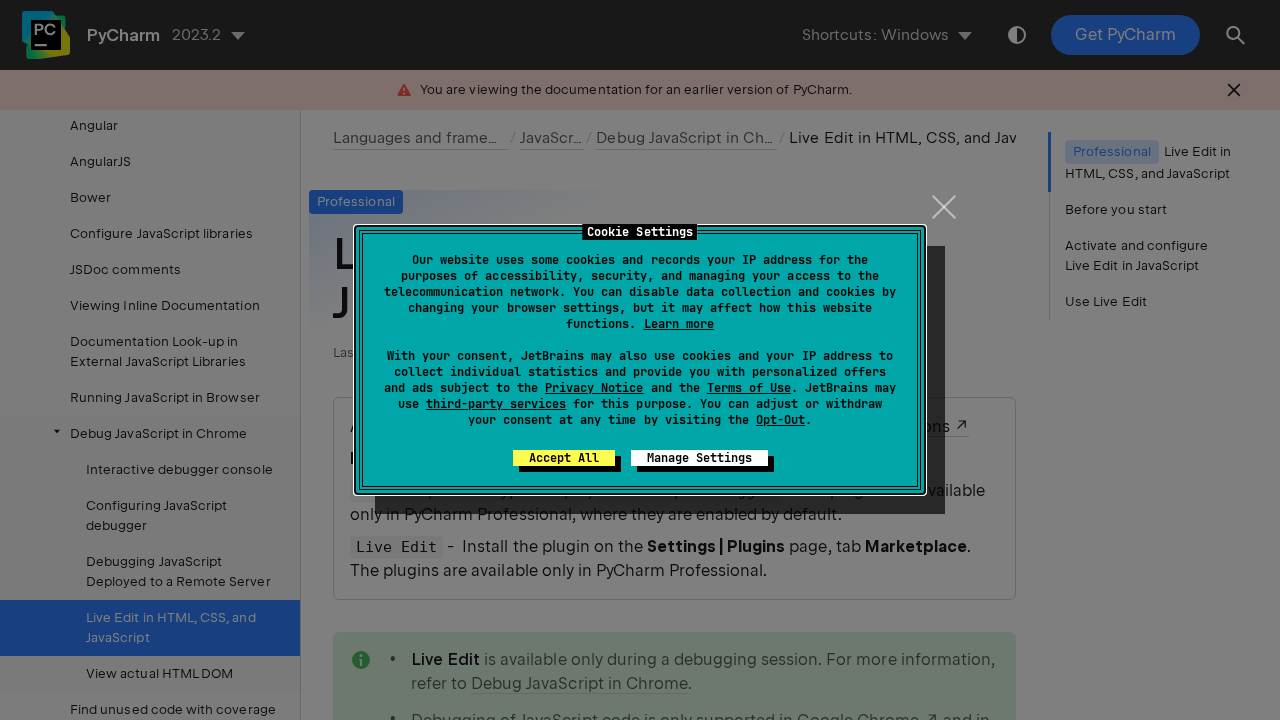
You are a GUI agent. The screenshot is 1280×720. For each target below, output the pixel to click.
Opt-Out (780, 420)
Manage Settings (699, 458)
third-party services (496, 404)
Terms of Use (749, 388)
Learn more (679, 324)
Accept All (564, 458)
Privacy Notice (594, 388)
